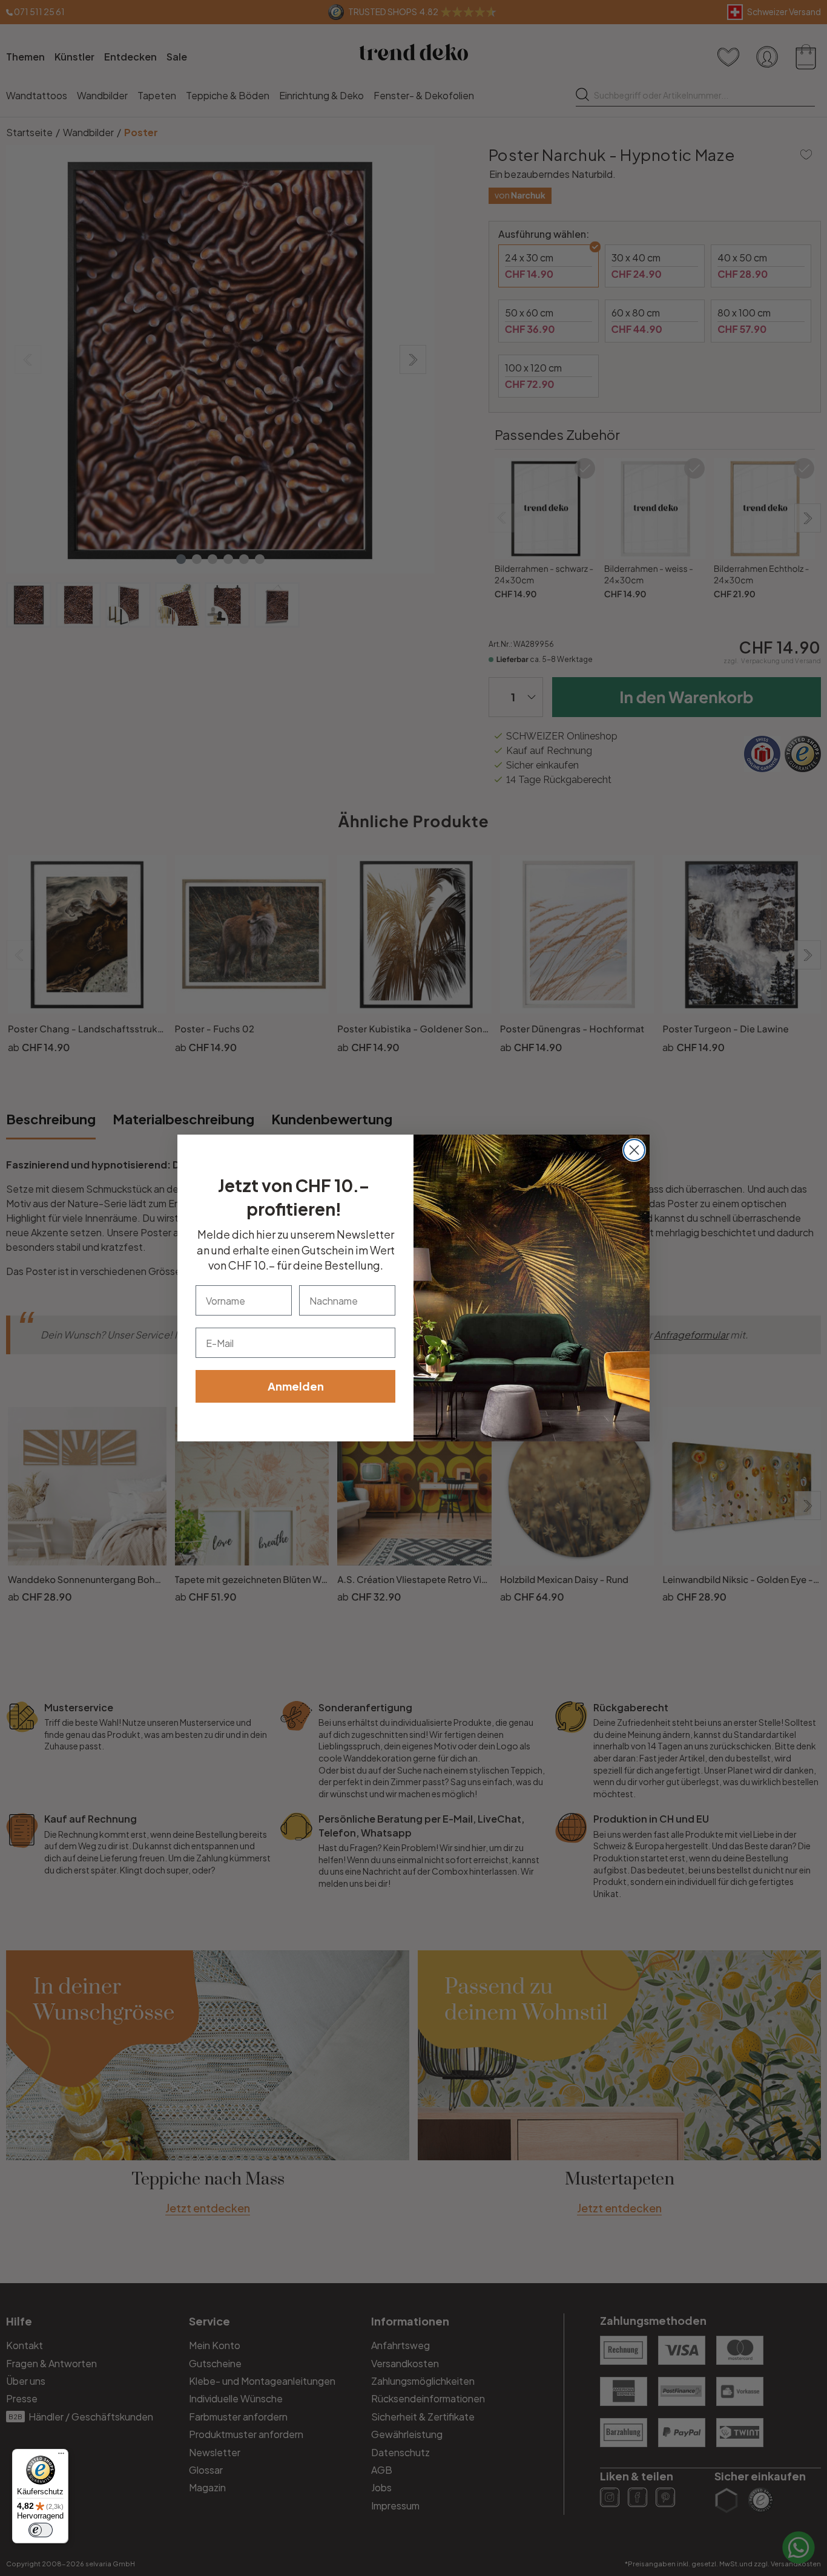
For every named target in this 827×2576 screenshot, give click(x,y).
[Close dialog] (634, 1150)
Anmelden (296, 1386)
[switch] (41, 2530)
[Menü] (61, 2456)
